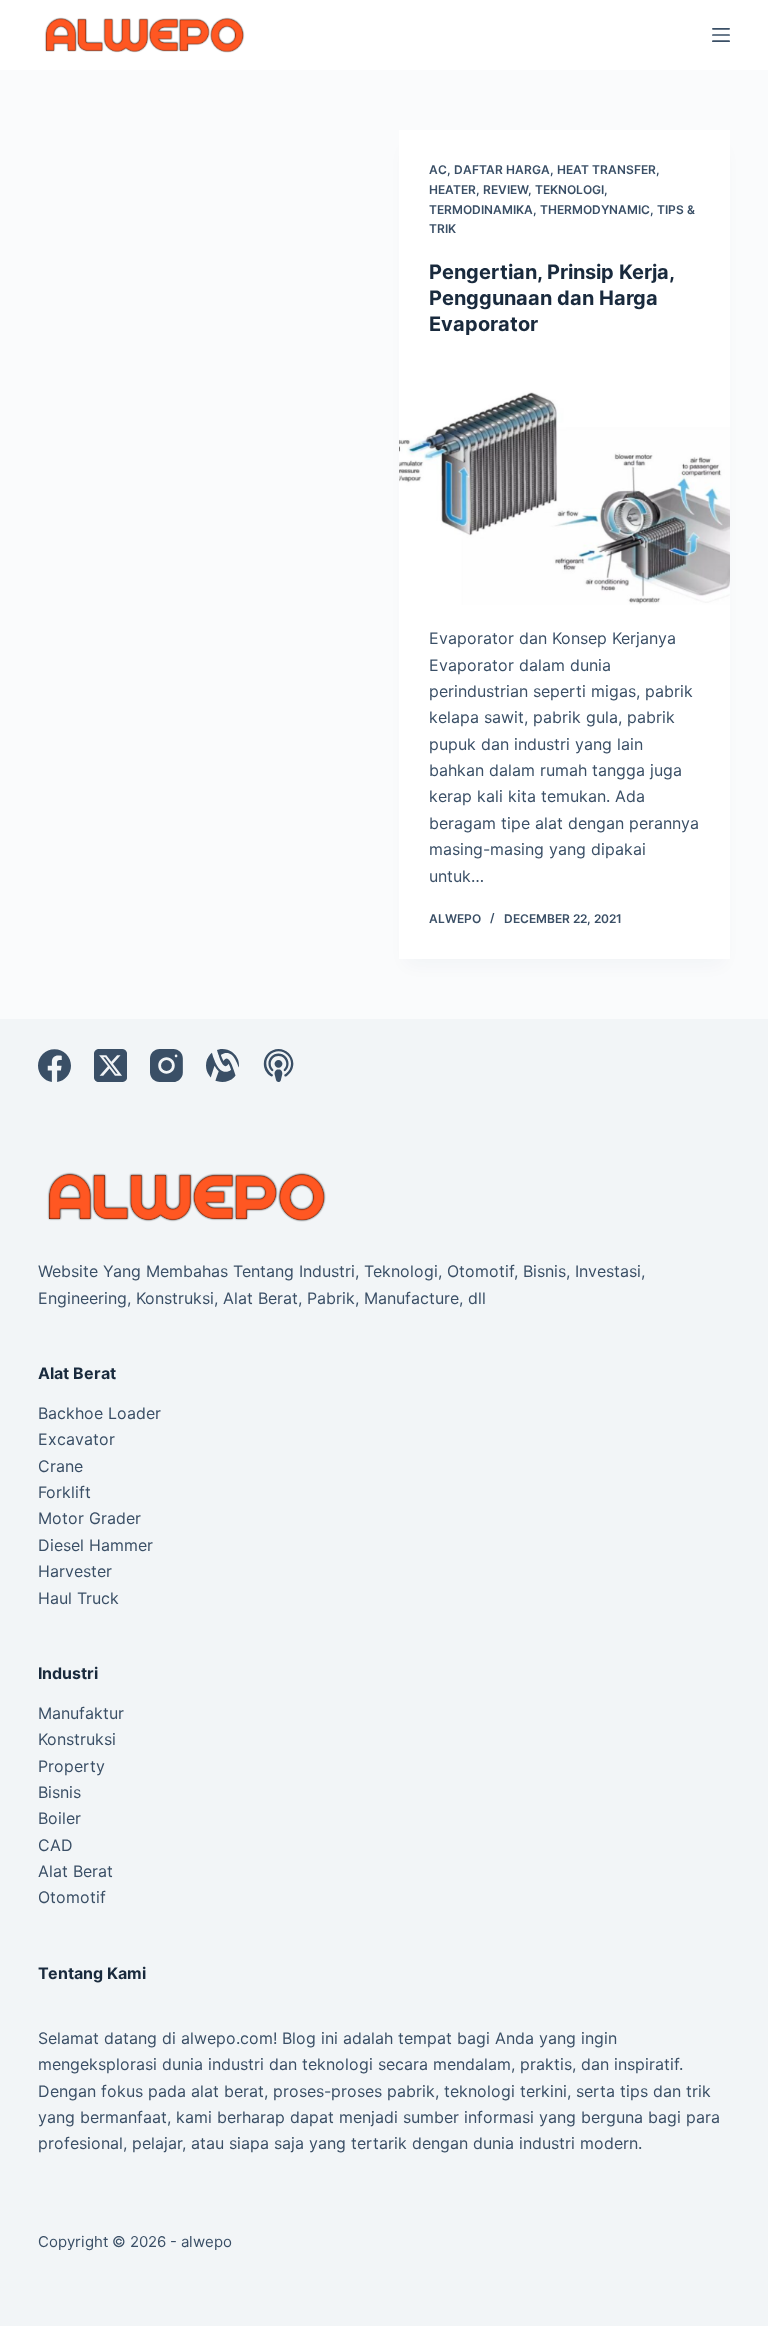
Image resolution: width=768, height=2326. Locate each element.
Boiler (59, 1818)
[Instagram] (166, 1065)
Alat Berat (75, 1871)
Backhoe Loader (99, 1413)
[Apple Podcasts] (278, 1065)
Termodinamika (481, 209)
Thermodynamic (595, 209)
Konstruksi (77, 1739)
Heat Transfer (606, 169)
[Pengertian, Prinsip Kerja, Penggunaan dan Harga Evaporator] (564, 481)
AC (438, 169)
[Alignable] (222, 1065)
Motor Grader (89, 1518)
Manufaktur (81, 1713)
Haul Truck (78, 1598)
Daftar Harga (502, 169)
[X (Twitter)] (110, 1065)
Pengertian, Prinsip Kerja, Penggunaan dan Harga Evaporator (551, 298)
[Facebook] (54, 1065)
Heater (452, 189)
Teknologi (569, 189)
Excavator (76, 1439)
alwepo (206, 2241)
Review (505, 189)
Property (71, 1766)
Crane (60, 1466)
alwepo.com (227, 2038)
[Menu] (721, 35)
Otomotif (72, 1897)
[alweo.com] (188, 1195)
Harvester (75, 1571)
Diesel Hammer (95, 1545)
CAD (55, 1845)
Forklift (64, 1492)
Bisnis (59, 1792)
